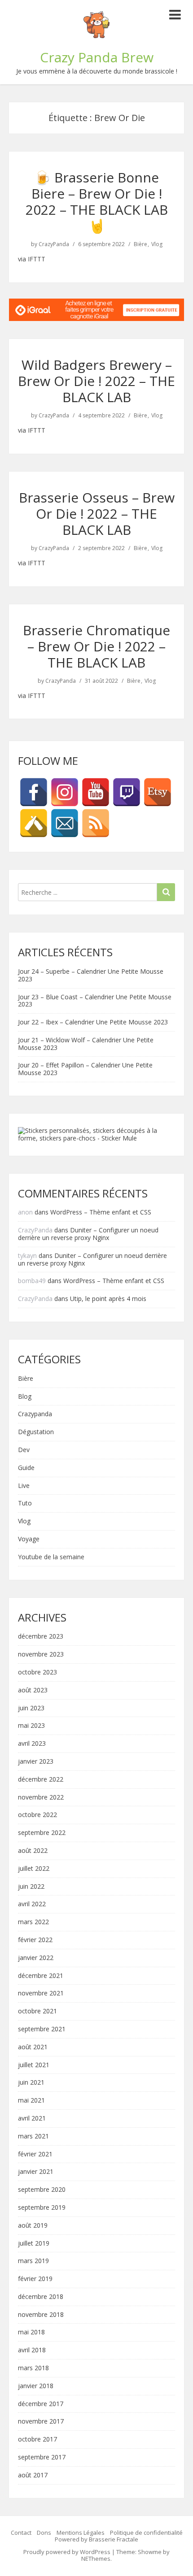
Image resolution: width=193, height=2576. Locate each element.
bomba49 (32, 1281)
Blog (25, 1397)
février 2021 (35, 2154)
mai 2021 (31, 2101)
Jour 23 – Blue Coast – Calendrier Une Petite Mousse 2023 (95, 1001)
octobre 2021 (37, 2011)
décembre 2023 (41, 1637)
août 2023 (33, 1690)
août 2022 (33, 1851)
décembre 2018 (41, 2297)
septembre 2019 (42, 2208)
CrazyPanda (54, 244)
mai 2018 (31, 2332)
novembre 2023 (41, 1654)
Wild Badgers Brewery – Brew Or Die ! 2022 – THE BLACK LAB (96, 381)
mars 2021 (33, 2136)
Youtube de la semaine (51, 1557)
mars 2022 (33, 1922)
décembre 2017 (41, 2404)
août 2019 (33, 2226)
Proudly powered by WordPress (67, 2552)
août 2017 (33, 2475)
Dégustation (36, 1432)
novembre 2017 (41, 2422)
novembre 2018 (41, 2315)
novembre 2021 (41, 1993)
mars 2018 (33, 2368)
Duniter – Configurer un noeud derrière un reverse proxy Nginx (88, 1234)
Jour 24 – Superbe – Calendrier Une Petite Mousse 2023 (91, 975)
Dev (24, 1450)
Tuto (25, 1503)
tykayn (27, 1255)
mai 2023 (31, 1726)
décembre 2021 (41, 1976)
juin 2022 (31, 1887)
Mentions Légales (81, 2533)
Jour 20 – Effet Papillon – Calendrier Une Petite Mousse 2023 (85, 1069)
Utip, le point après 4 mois (108, 1299)
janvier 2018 (36, 2386)
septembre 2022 (42, 1833)
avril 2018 (32, 2350)
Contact (21, 2533)
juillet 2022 (34, 1869)
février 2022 (35, 1940)
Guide (26, 1468)
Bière (140, 244)
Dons (44, 2533)
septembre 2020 (42, 2190)
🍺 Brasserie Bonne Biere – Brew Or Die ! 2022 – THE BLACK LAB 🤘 (97, 202)
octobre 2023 (37, 1672)
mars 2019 (33, 2261)
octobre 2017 (37, 2439)
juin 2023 (31, 1708)
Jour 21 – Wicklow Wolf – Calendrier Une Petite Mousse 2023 (86, 1044)
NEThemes (96, 2559)
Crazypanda (35, 1414)
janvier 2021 (36, 2172)
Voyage (29, 1539)
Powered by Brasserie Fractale (96, 2539)
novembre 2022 (41, 1798)
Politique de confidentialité (146, 2533)
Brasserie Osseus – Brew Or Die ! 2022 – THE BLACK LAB (97, 514)
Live (24, 1486)
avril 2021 (32, 2118)
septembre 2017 (42, 2457)
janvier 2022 (36, 1958)
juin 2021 (31, 2083)
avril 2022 (32, 1904)
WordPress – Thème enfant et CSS (101, 1212)
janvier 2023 (36, 1762)
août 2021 (33, 2047)
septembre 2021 (42, 2029)
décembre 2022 (41, 1780)
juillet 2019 (34, 2244)
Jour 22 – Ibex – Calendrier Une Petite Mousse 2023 (93, 1022)
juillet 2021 (34, 2065)
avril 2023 (32, 1744)
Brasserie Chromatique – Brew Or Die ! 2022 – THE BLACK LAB (96, 646)
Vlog (157, 244)
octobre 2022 (37, 1815)
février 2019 (35, 2279)
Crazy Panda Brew (97, 57)
